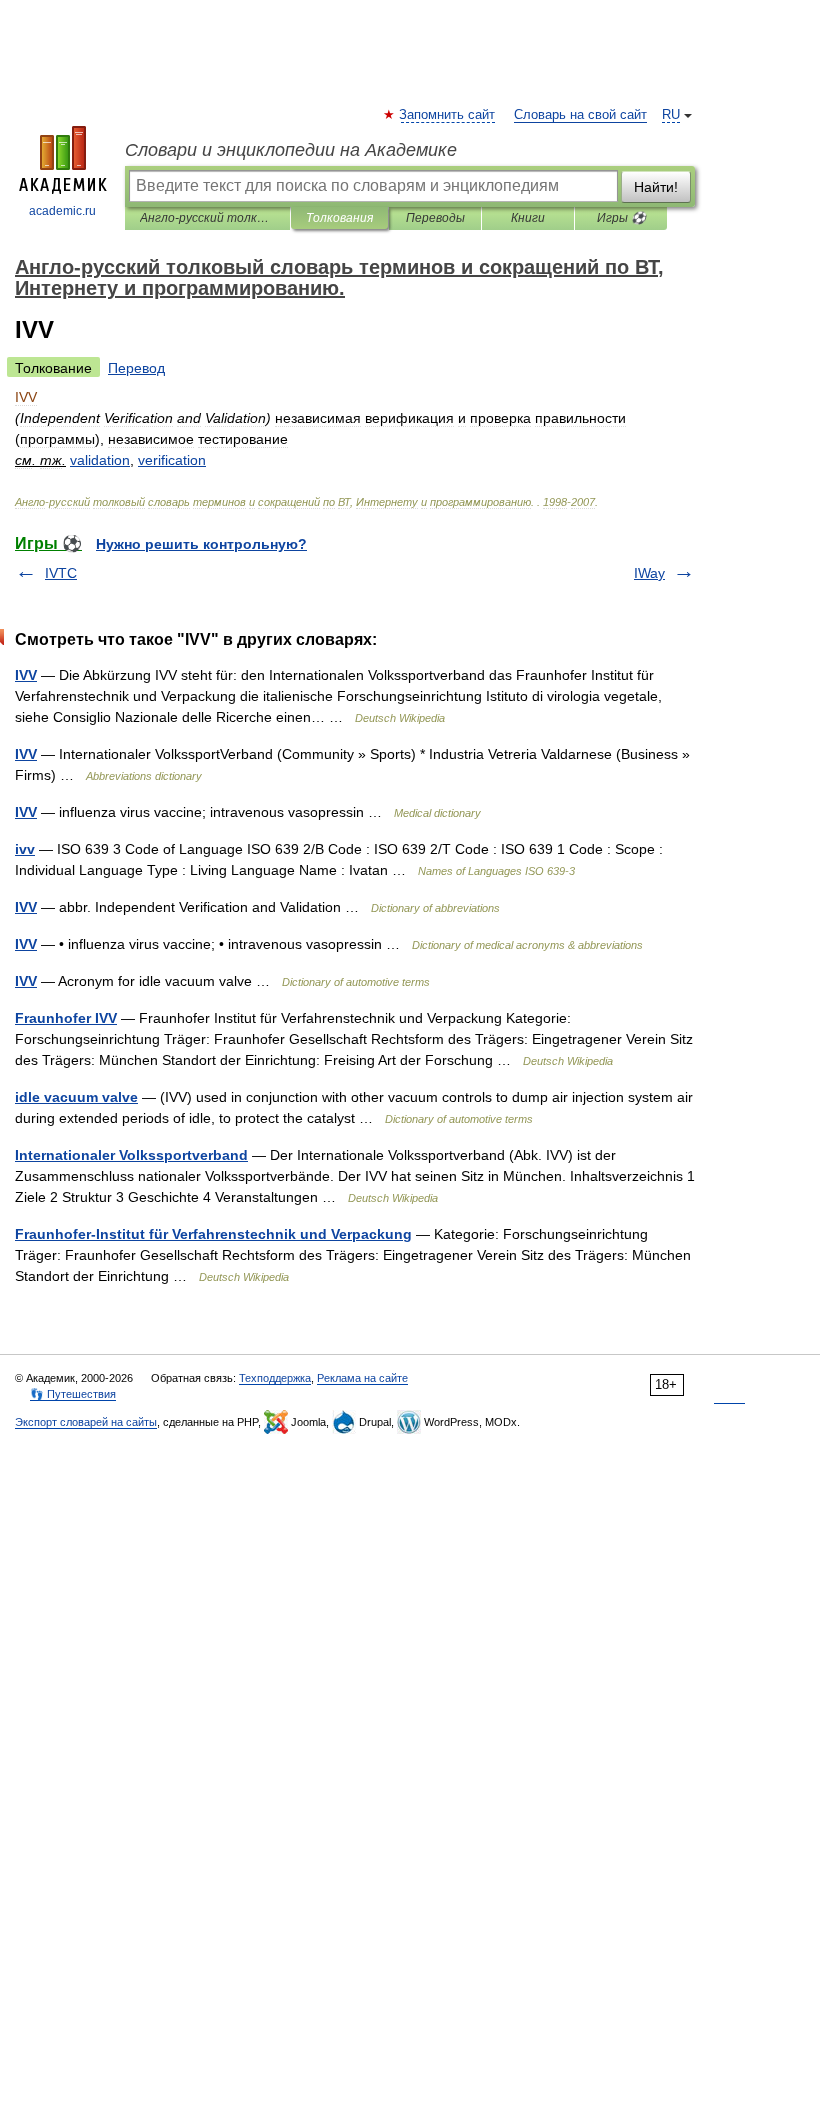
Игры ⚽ (621, 218)
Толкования (339, 218)
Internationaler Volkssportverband (131, 1155)
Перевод (136, 368)
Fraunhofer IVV (66, 1018)
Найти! (656, 187)
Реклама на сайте (362, 1378)
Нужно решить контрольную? (201, 544)
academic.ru (62, 211)
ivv (25, 849)
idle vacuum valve (76, 1097)
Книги (528, 218)
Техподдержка (275, 1378)
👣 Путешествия (73, 1394)
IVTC (61, 573)
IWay (649, 573)
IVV (26, 675)
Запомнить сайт (448, 115)
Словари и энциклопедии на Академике (291, 150)
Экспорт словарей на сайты (86, 1422)
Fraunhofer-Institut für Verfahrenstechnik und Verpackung (213, 1234)
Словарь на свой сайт (580, 115)
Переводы (435, 218)
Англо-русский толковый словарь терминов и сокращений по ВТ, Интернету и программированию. (207, 218)
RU (671, 115)
